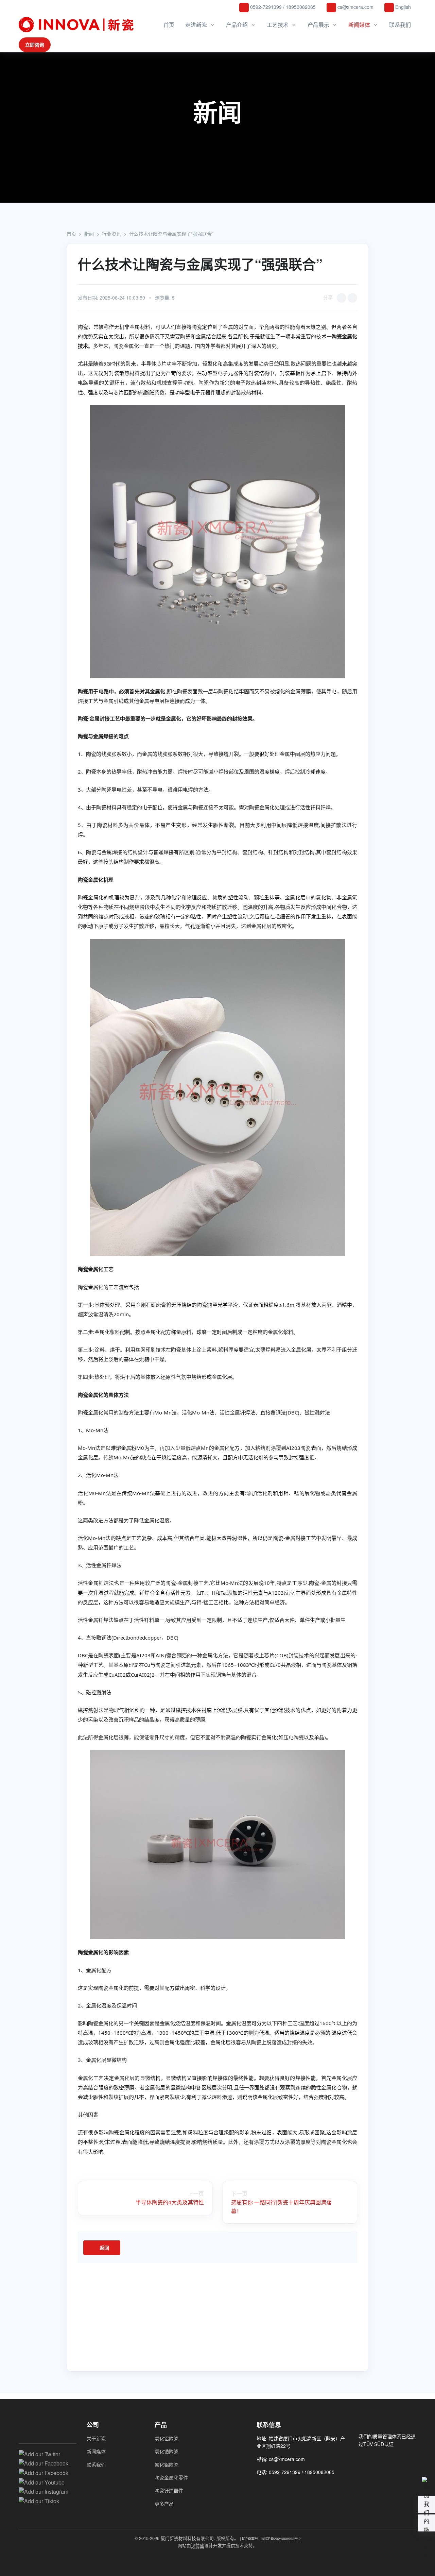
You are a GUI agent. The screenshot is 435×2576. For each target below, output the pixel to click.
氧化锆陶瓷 (167, 2451)
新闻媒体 (359, 25)
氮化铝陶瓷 (167, 2464)
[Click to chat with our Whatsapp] (273, 2487)
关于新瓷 (96, 2438)
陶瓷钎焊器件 (169, 2490)
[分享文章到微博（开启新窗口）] (352, 298)
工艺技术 (278, 25)
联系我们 (400, 25)
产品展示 (318, 25)
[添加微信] (261, 2487)
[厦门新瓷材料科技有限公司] (78, 25)
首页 (169, 25)
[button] (427, 2523)
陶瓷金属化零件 (171, 2477)
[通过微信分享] (342, 298)
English (402, 7)
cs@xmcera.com (355, 7)
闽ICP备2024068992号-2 (281, 2538)
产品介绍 (237, 25)
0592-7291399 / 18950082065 (282, 7)
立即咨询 (35, 45)
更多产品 (164, 2504)
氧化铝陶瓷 (167, 2438)
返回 (104, 2248)
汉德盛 (198, 2545)
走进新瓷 (196, 25)
